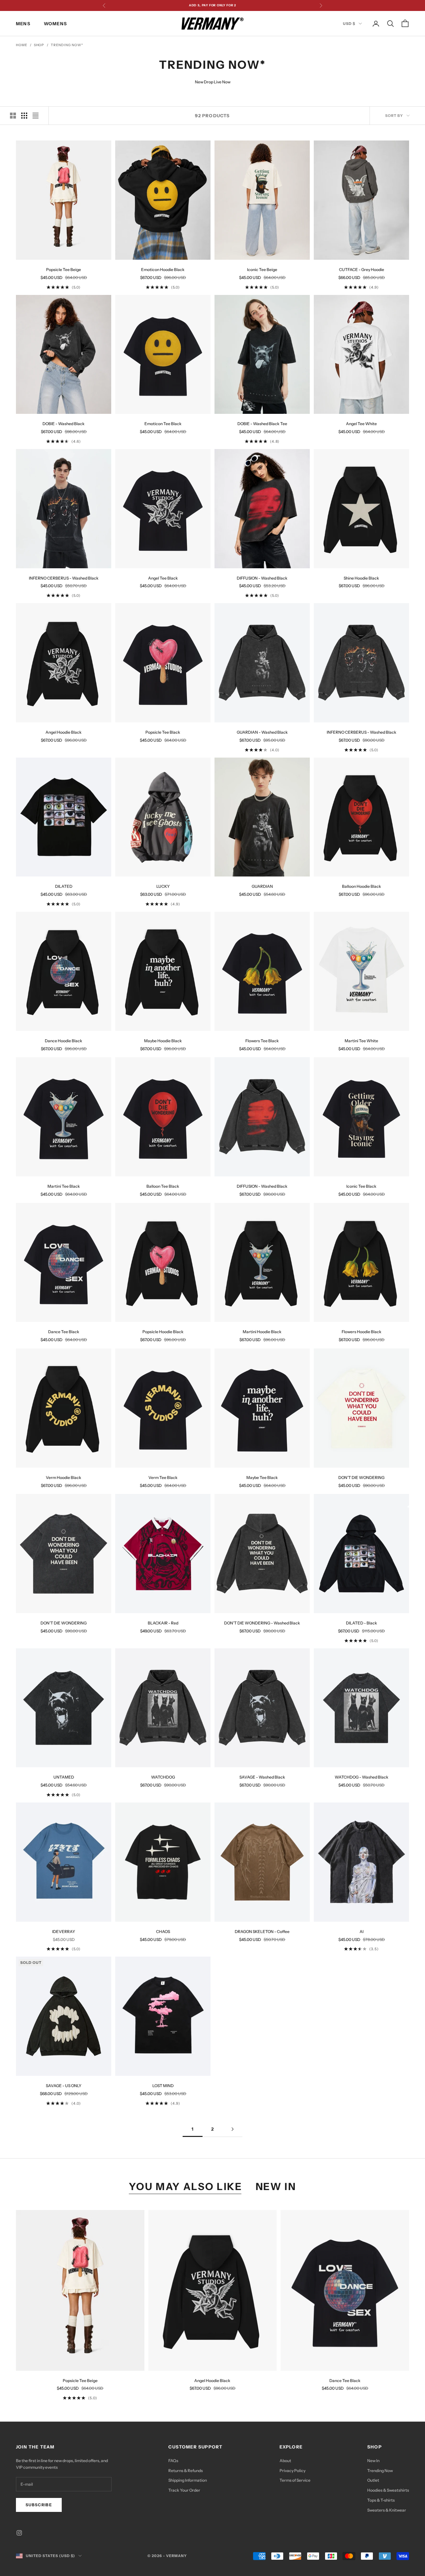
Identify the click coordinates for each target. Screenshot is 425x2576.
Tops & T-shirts (381, 2500)
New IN (276, 2186)
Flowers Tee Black (262, 1041)
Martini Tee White (361, 1041)
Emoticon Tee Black (163, 424)
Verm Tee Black (163, 1477)
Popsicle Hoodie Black (163, 1332)
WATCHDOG (163, 1777)
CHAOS (163, 1932)
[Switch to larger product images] (13, 116)
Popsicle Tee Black (163, 732)
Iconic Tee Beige (262, 270)
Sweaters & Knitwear (387, 2510)
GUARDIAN (262, 886)
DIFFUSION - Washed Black (262, 578)
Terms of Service (295, 2480)
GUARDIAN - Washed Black (262, 732)
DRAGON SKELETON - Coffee (262, 1932)
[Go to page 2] (232, 2129)
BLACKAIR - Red (163, 1623)
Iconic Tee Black (361, 1186)
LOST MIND (163, 2086)
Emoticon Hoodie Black (163, 270)
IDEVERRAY (64, 1932)
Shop (39, 45)
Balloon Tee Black (163, 1186)
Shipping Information (188, 2480)
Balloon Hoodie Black (362, 886)
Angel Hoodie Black (64, 732)
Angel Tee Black (163, 578)
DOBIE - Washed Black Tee (262, 424)
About (285, 2461)
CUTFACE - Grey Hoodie (362, 270)
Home (22, 45)
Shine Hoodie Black (361, 578)
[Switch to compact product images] (36, 116)
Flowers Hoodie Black (362, 1332)
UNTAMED (64, 1777)
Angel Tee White (361, 424)
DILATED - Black (362, 1623)
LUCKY (163, 886)
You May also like (186, 2186)
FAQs (173, 2461)
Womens (55, 24)
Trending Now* (67, 45)
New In (373, 2461)
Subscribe (39, 2505)
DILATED (64, 886)
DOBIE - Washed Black (64, 424)
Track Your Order (184, 2490)
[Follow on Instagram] (19, 2533)
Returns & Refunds (186, 2471)
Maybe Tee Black (262, 1477)
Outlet (373, 2480)
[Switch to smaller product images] (24, 116)
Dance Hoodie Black (64, 1041)
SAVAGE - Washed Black (262, 1777)
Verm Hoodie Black (64, 1477)
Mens (23, 24)
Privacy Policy (293, 2471)
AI (362, 1932)
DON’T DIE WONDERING (361, 1477)
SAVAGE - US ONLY (64, 2086)
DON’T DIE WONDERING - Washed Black (262, 1623)
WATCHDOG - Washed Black (362, 1777)
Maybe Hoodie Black (163, 1041)
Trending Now (380, 2471)
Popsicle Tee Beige (64, 270)
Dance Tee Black (64, 1332)
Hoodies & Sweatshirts (388, 2490)
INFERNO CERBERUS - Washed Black (64, 578)
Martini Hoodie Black (262, 1332)
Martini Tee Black (64, 1186)
